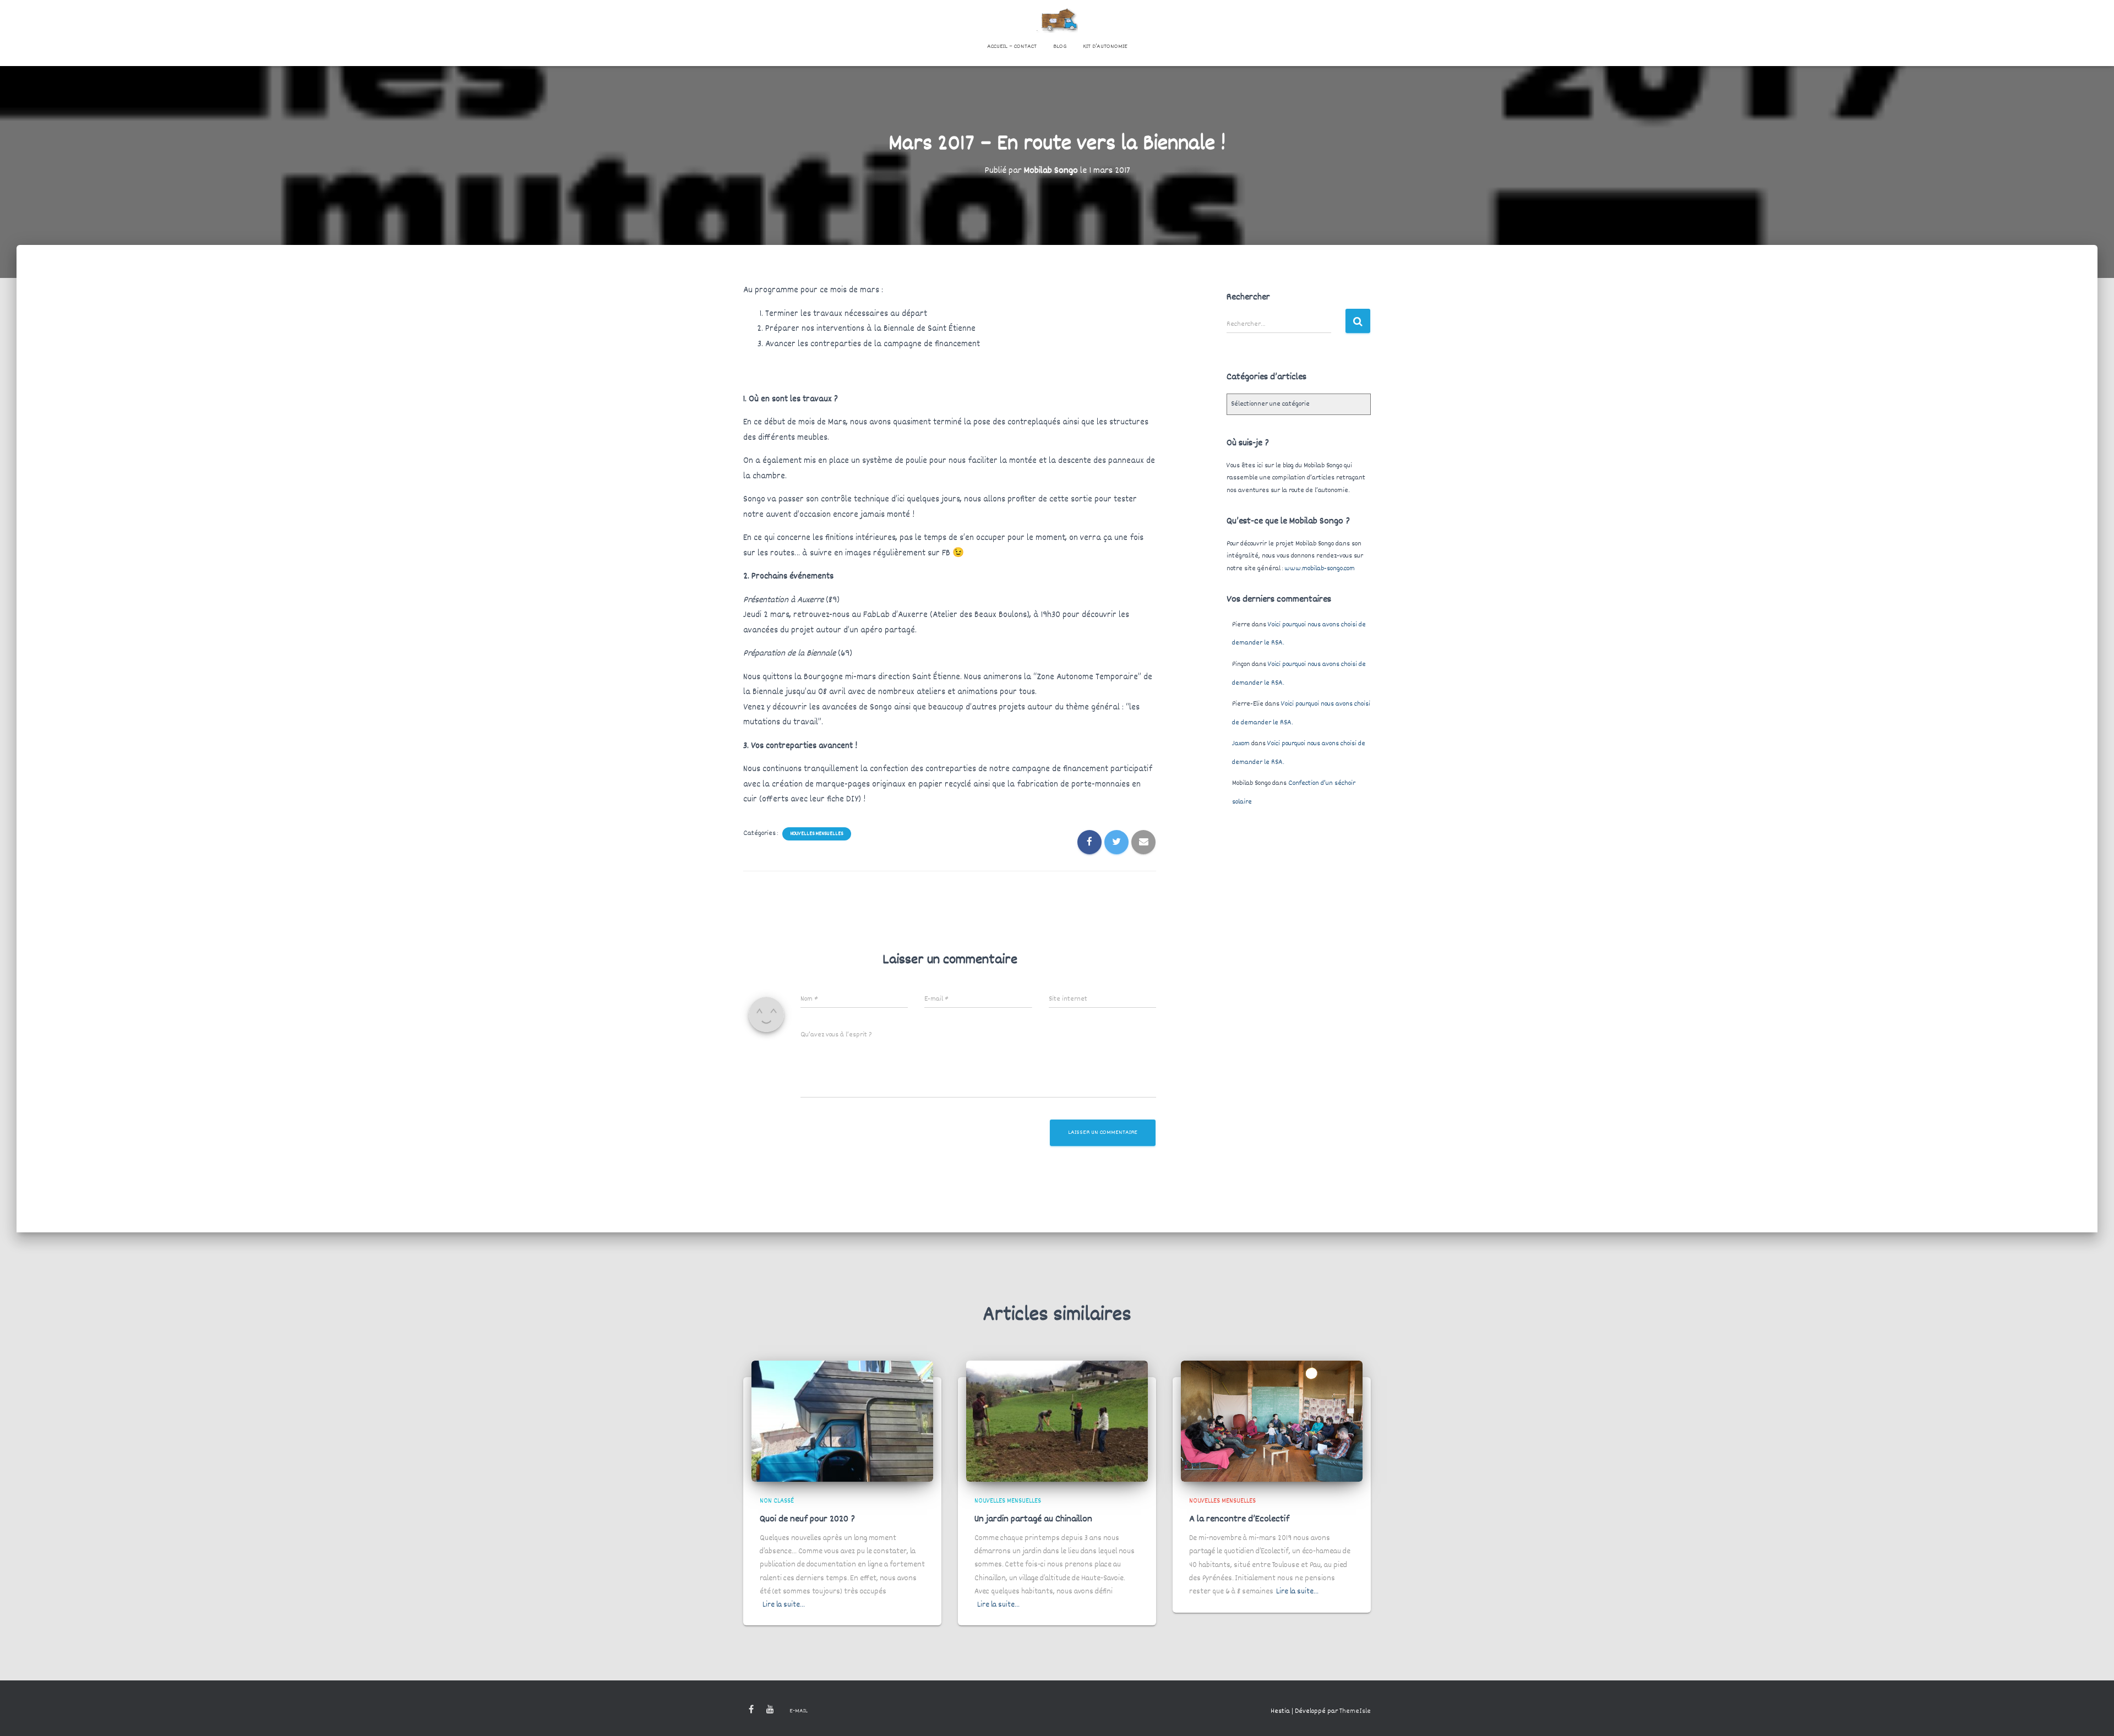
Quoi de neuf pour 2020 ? (807, 1519)
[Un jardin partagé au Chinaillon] (1057, 1421)
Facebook (751, 1710)
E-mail (799, 1711)
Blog (1060, 47)
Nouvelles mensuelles (817, 834)
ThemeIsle (1355, 1711)
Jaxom (1241, 744)
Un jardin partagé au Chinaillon (1033, 1519)
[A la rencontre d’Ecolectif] (1272, 1421)
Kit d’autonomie (1105, 47)
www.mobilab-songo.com (1320, 569)
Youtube (770, 1710)
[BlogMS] (1057, 19)
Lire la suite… (784, 1605)
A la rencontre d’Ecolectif (1239, 1519)
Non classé (777, 1501)
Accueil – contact (1012, 47)
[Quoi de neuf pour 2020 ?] (842, 1421)
